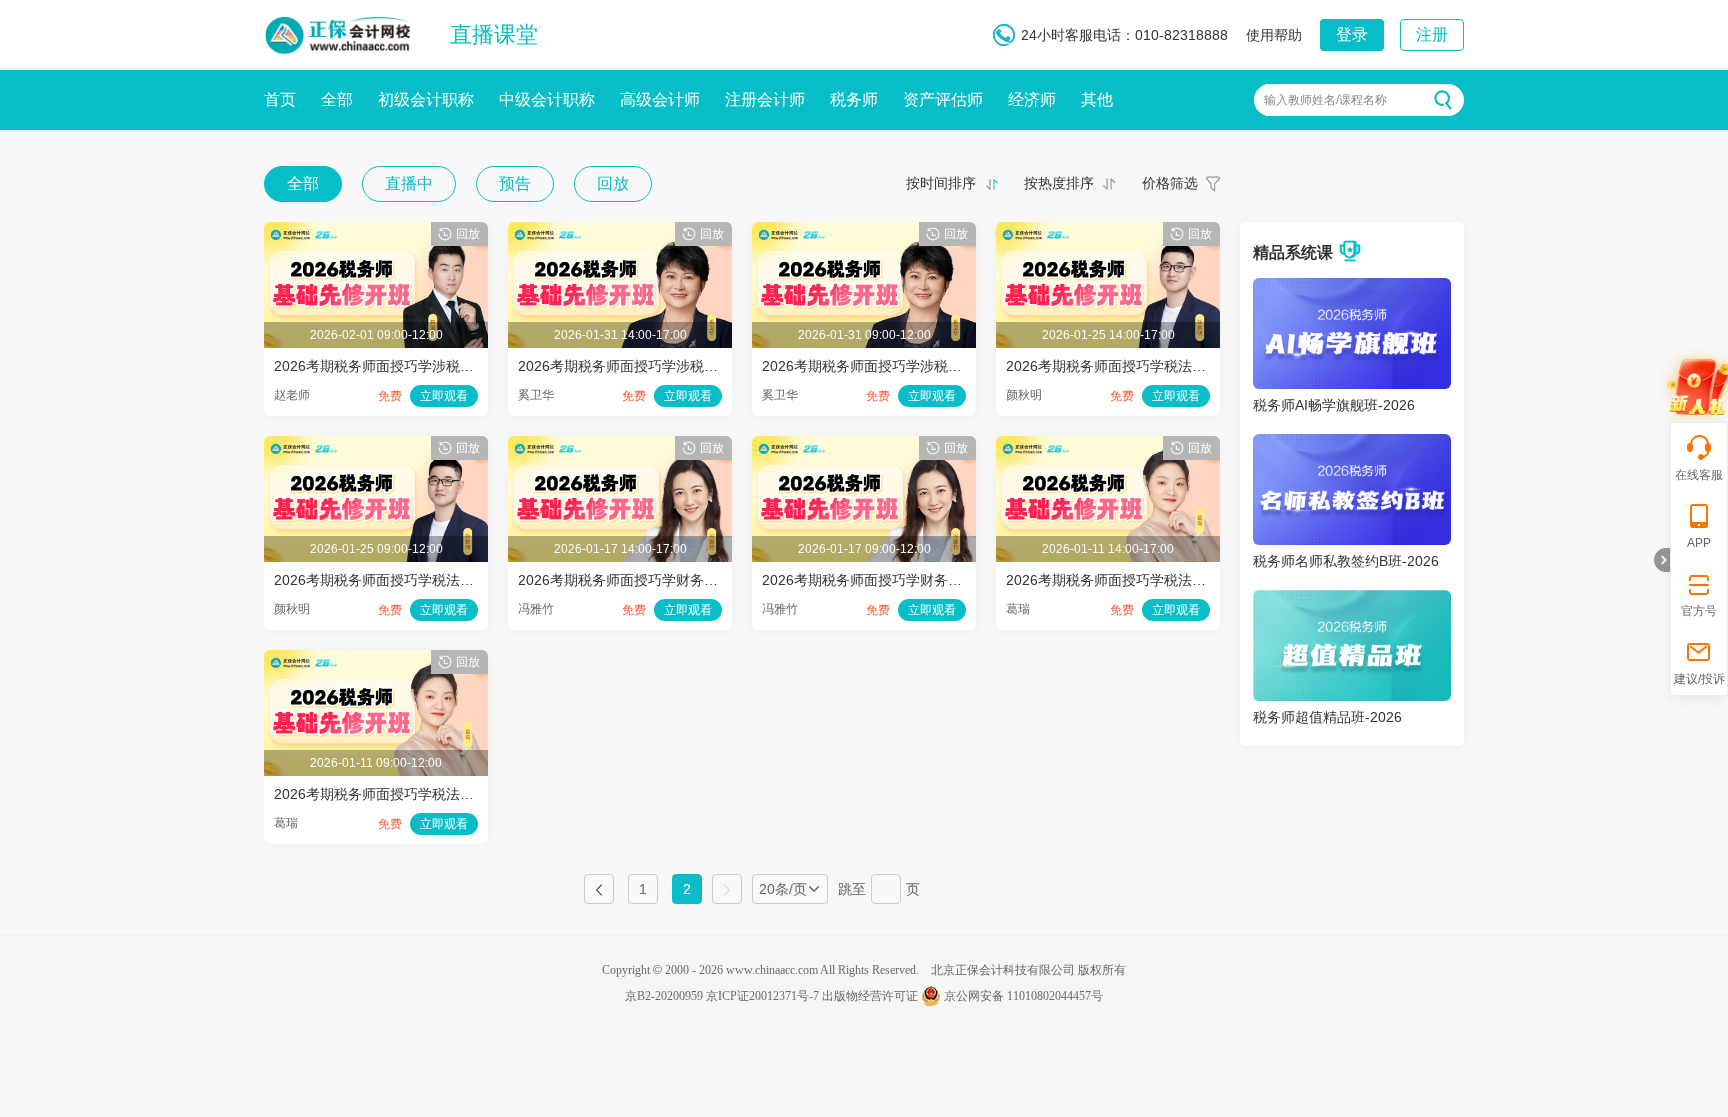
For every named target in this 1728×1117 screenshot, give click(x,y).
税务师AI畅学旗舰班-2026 (1334, 405)
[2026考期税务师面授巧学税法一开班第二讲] (1108, 446)
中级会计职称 (547, 99)
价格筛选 (1170, 183)
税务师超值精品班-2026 (1327, 717)
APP (1699, 543)
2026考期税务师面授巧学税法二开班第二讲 (1141, 366)
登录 (1352, 34)
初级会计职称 (426, 99)
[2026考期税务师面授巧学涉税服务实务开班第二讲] (620, 232)
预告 (515, 183)
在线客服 (1699, 475)
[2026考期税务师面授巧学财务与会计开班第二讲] (620, 446)
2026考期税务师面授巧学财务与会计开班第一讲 (911, 580)
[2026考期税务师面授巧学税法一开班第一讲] (376, 660)
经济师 (1032, 99)
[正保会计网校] (339, 31)
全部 (337, 99)
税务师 (854, 99)
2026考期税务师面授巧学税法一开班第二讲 (1141, 580)
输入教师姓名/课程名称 (1325, 100)
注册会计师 (765, 99)
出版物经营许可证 (870, 996)
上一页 (599, 889)
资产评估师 (943, 99)
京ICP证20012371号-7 (762, 996)
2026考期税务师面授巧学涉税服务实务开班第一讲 (918, 366)
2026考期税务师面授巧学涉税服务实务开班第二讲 (674, 366)
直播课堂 (494, 34)
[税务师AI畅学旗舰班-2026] (1352, 288)
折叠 (1662, 560)
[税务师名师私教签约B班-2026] (1352, 444)
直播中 (409, 183)
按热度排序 (1059, 183)
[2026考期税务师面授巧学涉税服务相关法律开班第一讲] (376, 232)
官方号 (1699, 611)
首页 (280, 99)
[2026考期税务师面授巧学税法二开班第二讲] (1108, 232)
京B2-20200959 (664, 996)
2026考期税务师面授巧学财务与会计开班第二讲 (667, 580)
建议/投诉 (1699, 679)
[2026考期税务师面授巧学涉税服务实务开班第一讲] (864, 232)
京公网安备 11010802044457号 (1023, 996)
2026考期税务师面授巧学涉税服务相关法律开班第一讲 (444, 366)
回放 (613, 183)
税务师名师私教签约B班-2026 (1346, 561)
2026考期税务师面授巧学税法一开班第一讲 (409, 794)
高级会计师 (660, 99)
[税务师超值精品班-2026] (1352, 600)
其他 (1097, 99)
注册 (1432, 34)
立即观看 (444, 396)
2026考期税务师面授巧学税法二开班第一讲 (409, 580)
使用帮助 (1274, 35)
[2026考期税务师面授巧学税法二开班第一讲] (376, 446)
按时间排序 (941, 183)
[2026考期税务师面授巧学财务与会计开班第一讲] (864, 446)
